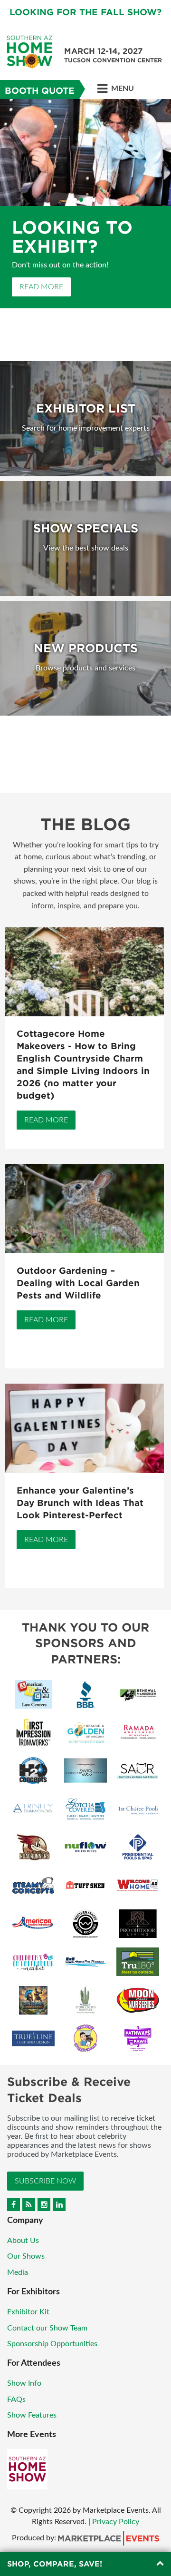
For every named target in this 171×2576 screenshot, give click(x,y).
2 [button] (81, 200)
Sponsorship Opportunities (52, 2344)
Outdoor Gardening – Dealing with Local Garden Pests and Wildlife (78, 1283)
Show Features (32, 2415)
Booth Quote (40, 91)
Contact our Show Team (47, 2328)
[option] (85, 218)
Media (18, 2272)
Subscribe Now (45, 2181)
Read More (41, 315)
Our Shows (26, 2256)
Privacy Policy (116, 2522)
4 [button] (94, 200)
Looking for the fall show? (85, 12)
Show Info (24, 2383)
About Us (23, 2241)
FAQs (16, 2399)
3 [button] (87, 200)
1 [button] (75, 200)
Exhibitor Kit (28, 2312)
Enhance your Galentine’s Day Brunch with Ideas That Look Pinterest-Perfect (80, 1503)
